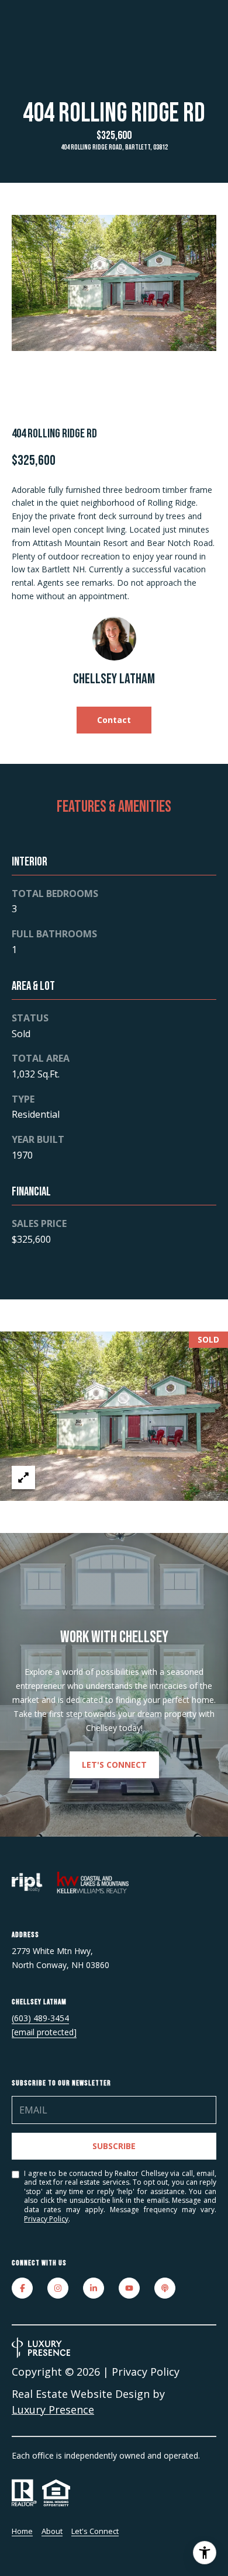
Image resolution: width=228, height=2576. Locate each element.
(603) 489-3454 (40, 2018)
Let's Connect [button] (114, 1765)
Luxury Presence (53, 2410)
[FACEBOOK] (22, 2288)
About (52, 2531)
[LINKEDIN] (94, 2288)
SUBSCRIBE (114, 2146)
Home (22, 2531)
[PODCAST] (165, 2288)
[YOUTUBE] (129, 2288)
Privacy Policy (46, 2219)
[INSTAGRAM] (58, 2288)
